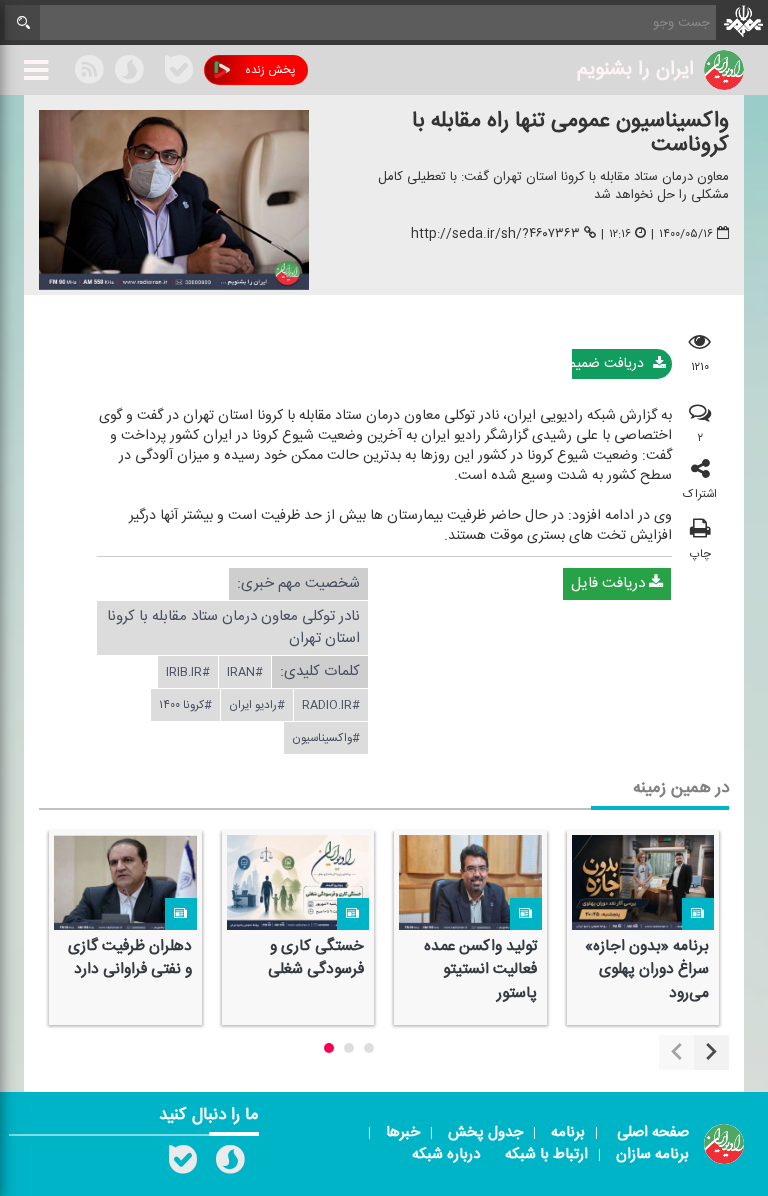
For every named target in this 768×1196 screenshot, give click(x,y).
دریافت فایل (610, 583)
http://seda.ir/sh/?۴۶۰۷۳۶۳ (495, 234)
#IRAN (245, 672)
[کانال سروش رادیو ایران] (230, 1164)
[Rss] (154, 69)
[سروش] (129, 73)
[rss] (89, 73)
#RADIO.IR (331, 705)
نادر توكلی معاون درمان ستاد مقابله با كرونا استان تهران (233, 627)
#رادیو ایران (257, 705)
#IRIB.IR (188, 672)
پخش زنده (270, 70)
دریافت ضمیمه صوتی (610, 364)
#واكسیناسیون (326, 738)
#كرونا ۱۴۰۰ (185, 705)
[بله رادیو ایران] (183, 1164)
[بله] (179, 73)
